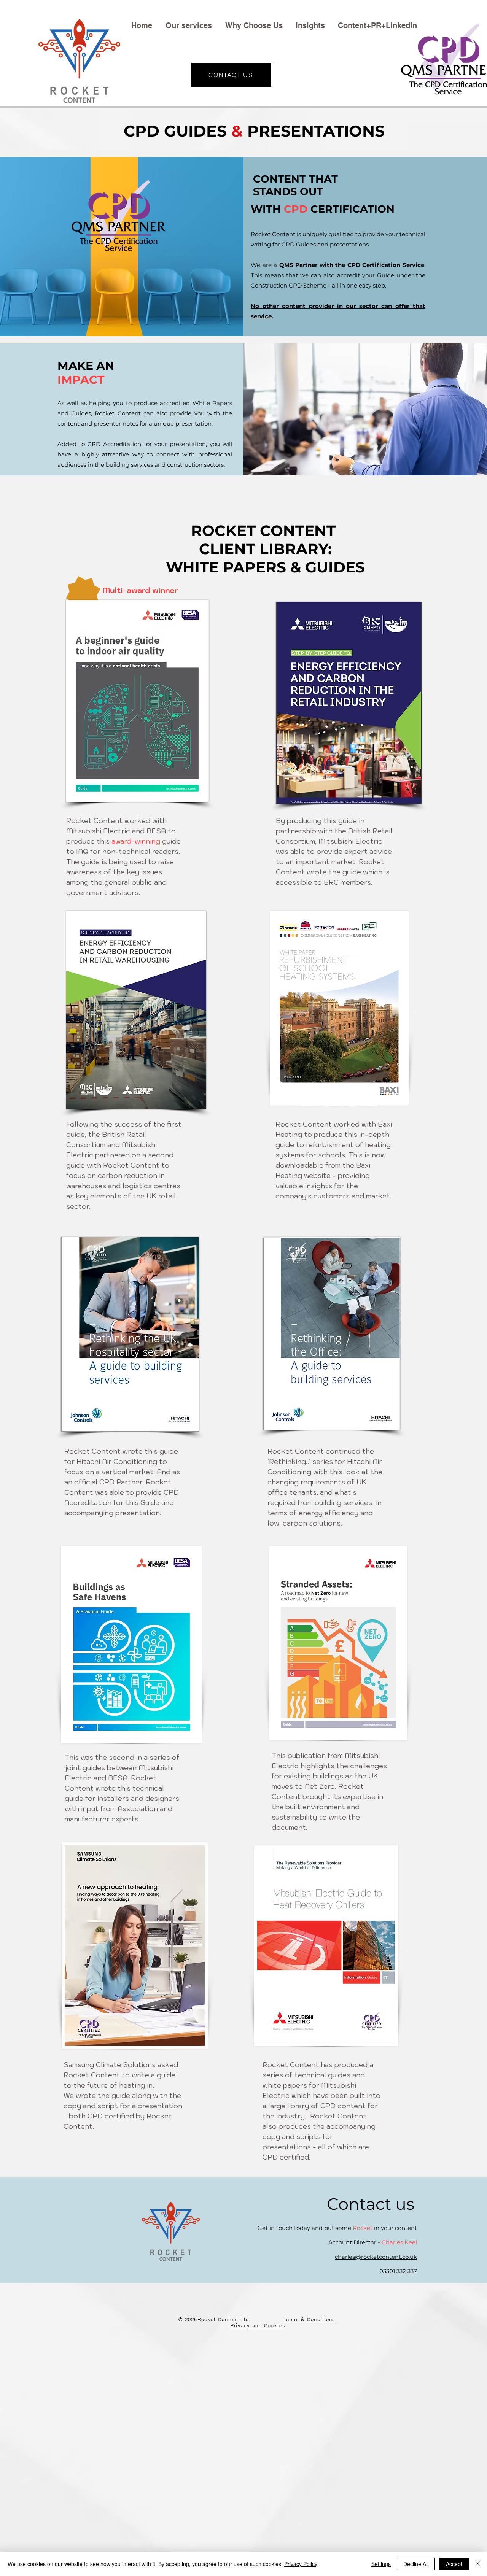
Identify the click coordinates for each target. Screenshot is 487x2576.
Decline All (416, 2564)
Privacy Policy (301, 2564)
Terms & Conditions (309, 2319)
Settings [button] (381, 2564)
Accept (454, 2564)
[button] (190, 25)
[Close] (478, 2564)
